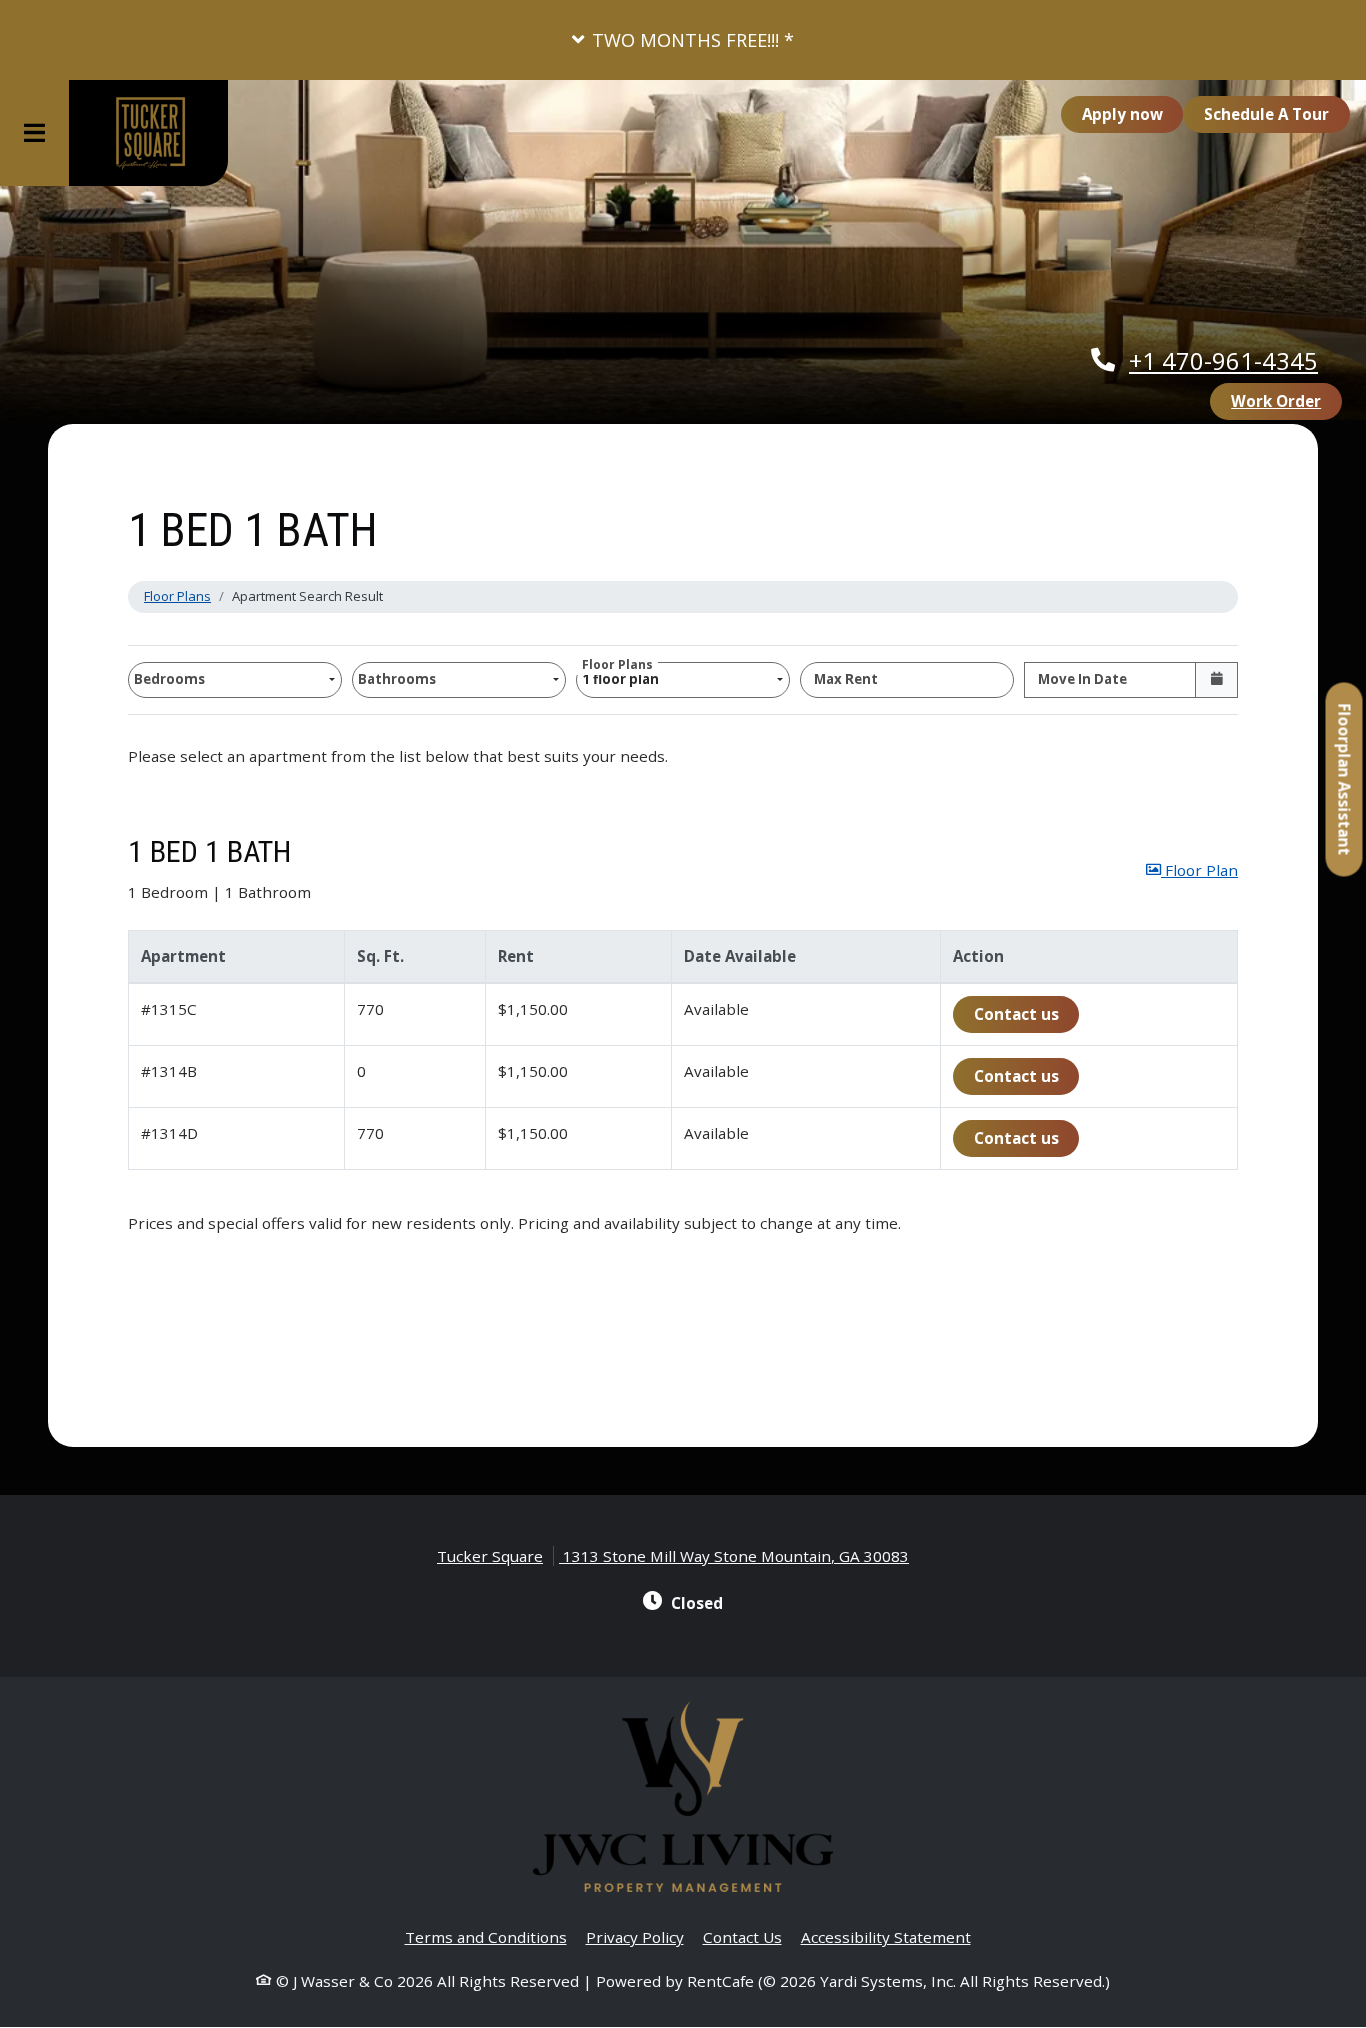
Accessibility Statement (886, 1936)
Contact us (1027, 1013)
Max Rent (846, 679)
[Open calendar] (1216, 680)
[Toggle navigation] (34, 133)
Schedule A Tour (1266, 114)
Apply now (1133, 113)
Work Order (1286, 400)
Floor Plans (177, 596)
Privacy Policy (635, 1936)
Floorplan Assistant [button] (1345, 790)
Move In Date (1082, 679)
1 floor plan (623, 675)
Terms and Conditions (486, 1936)
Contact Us (742, 1937)
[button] (683, 40)
